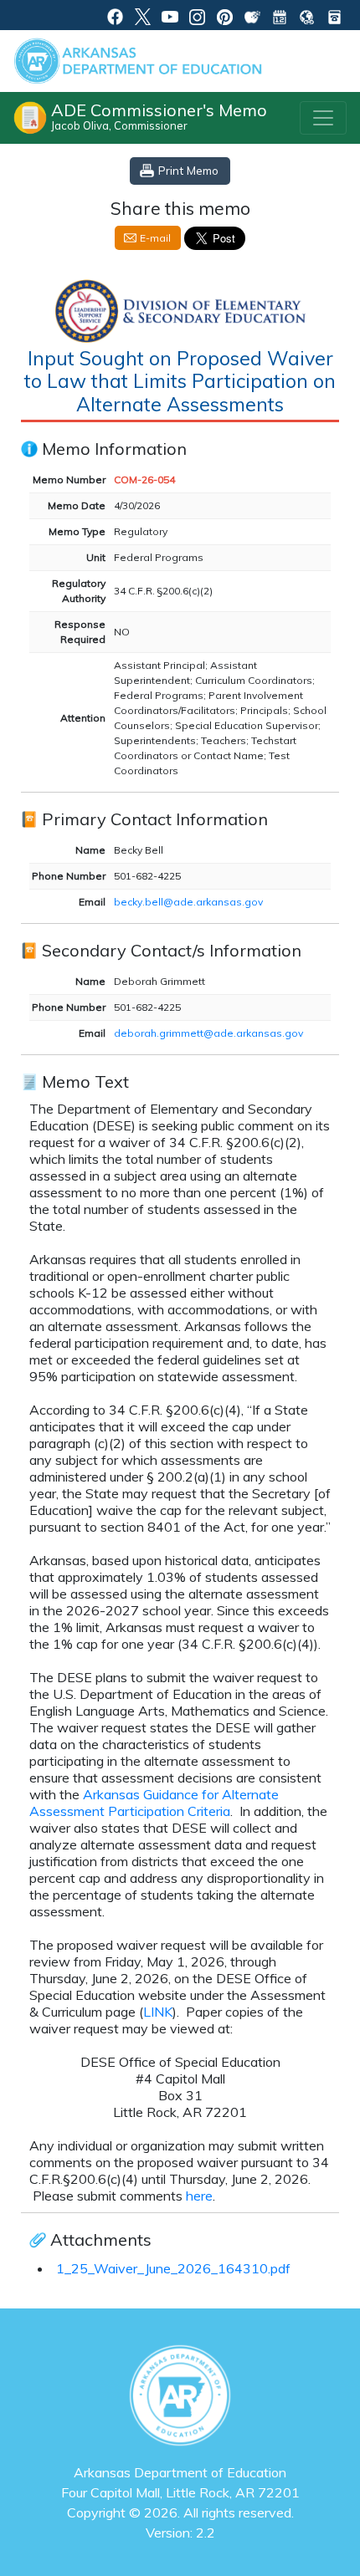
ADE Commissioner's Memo (159, 116)
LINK (158, 2012)
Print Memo (188, 170)
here (199, 2196)
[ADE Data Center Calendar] (280, 15)
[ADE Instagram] (197, 15)
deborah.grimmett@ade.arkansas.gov (208, 1033)
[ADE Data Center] (252, 15)
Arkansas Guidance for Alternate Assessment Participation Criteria (154, 1803)
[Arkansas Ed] (143, 15)
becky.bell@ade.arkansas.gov (188, 902)
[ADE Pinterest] (225, 15)
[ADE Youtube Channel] (170, 15)
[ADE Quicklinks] (307, 15)
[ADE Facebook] (115, 15)
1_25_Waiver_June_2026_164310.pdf (173, 2268)
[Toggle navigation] (323, 118)
